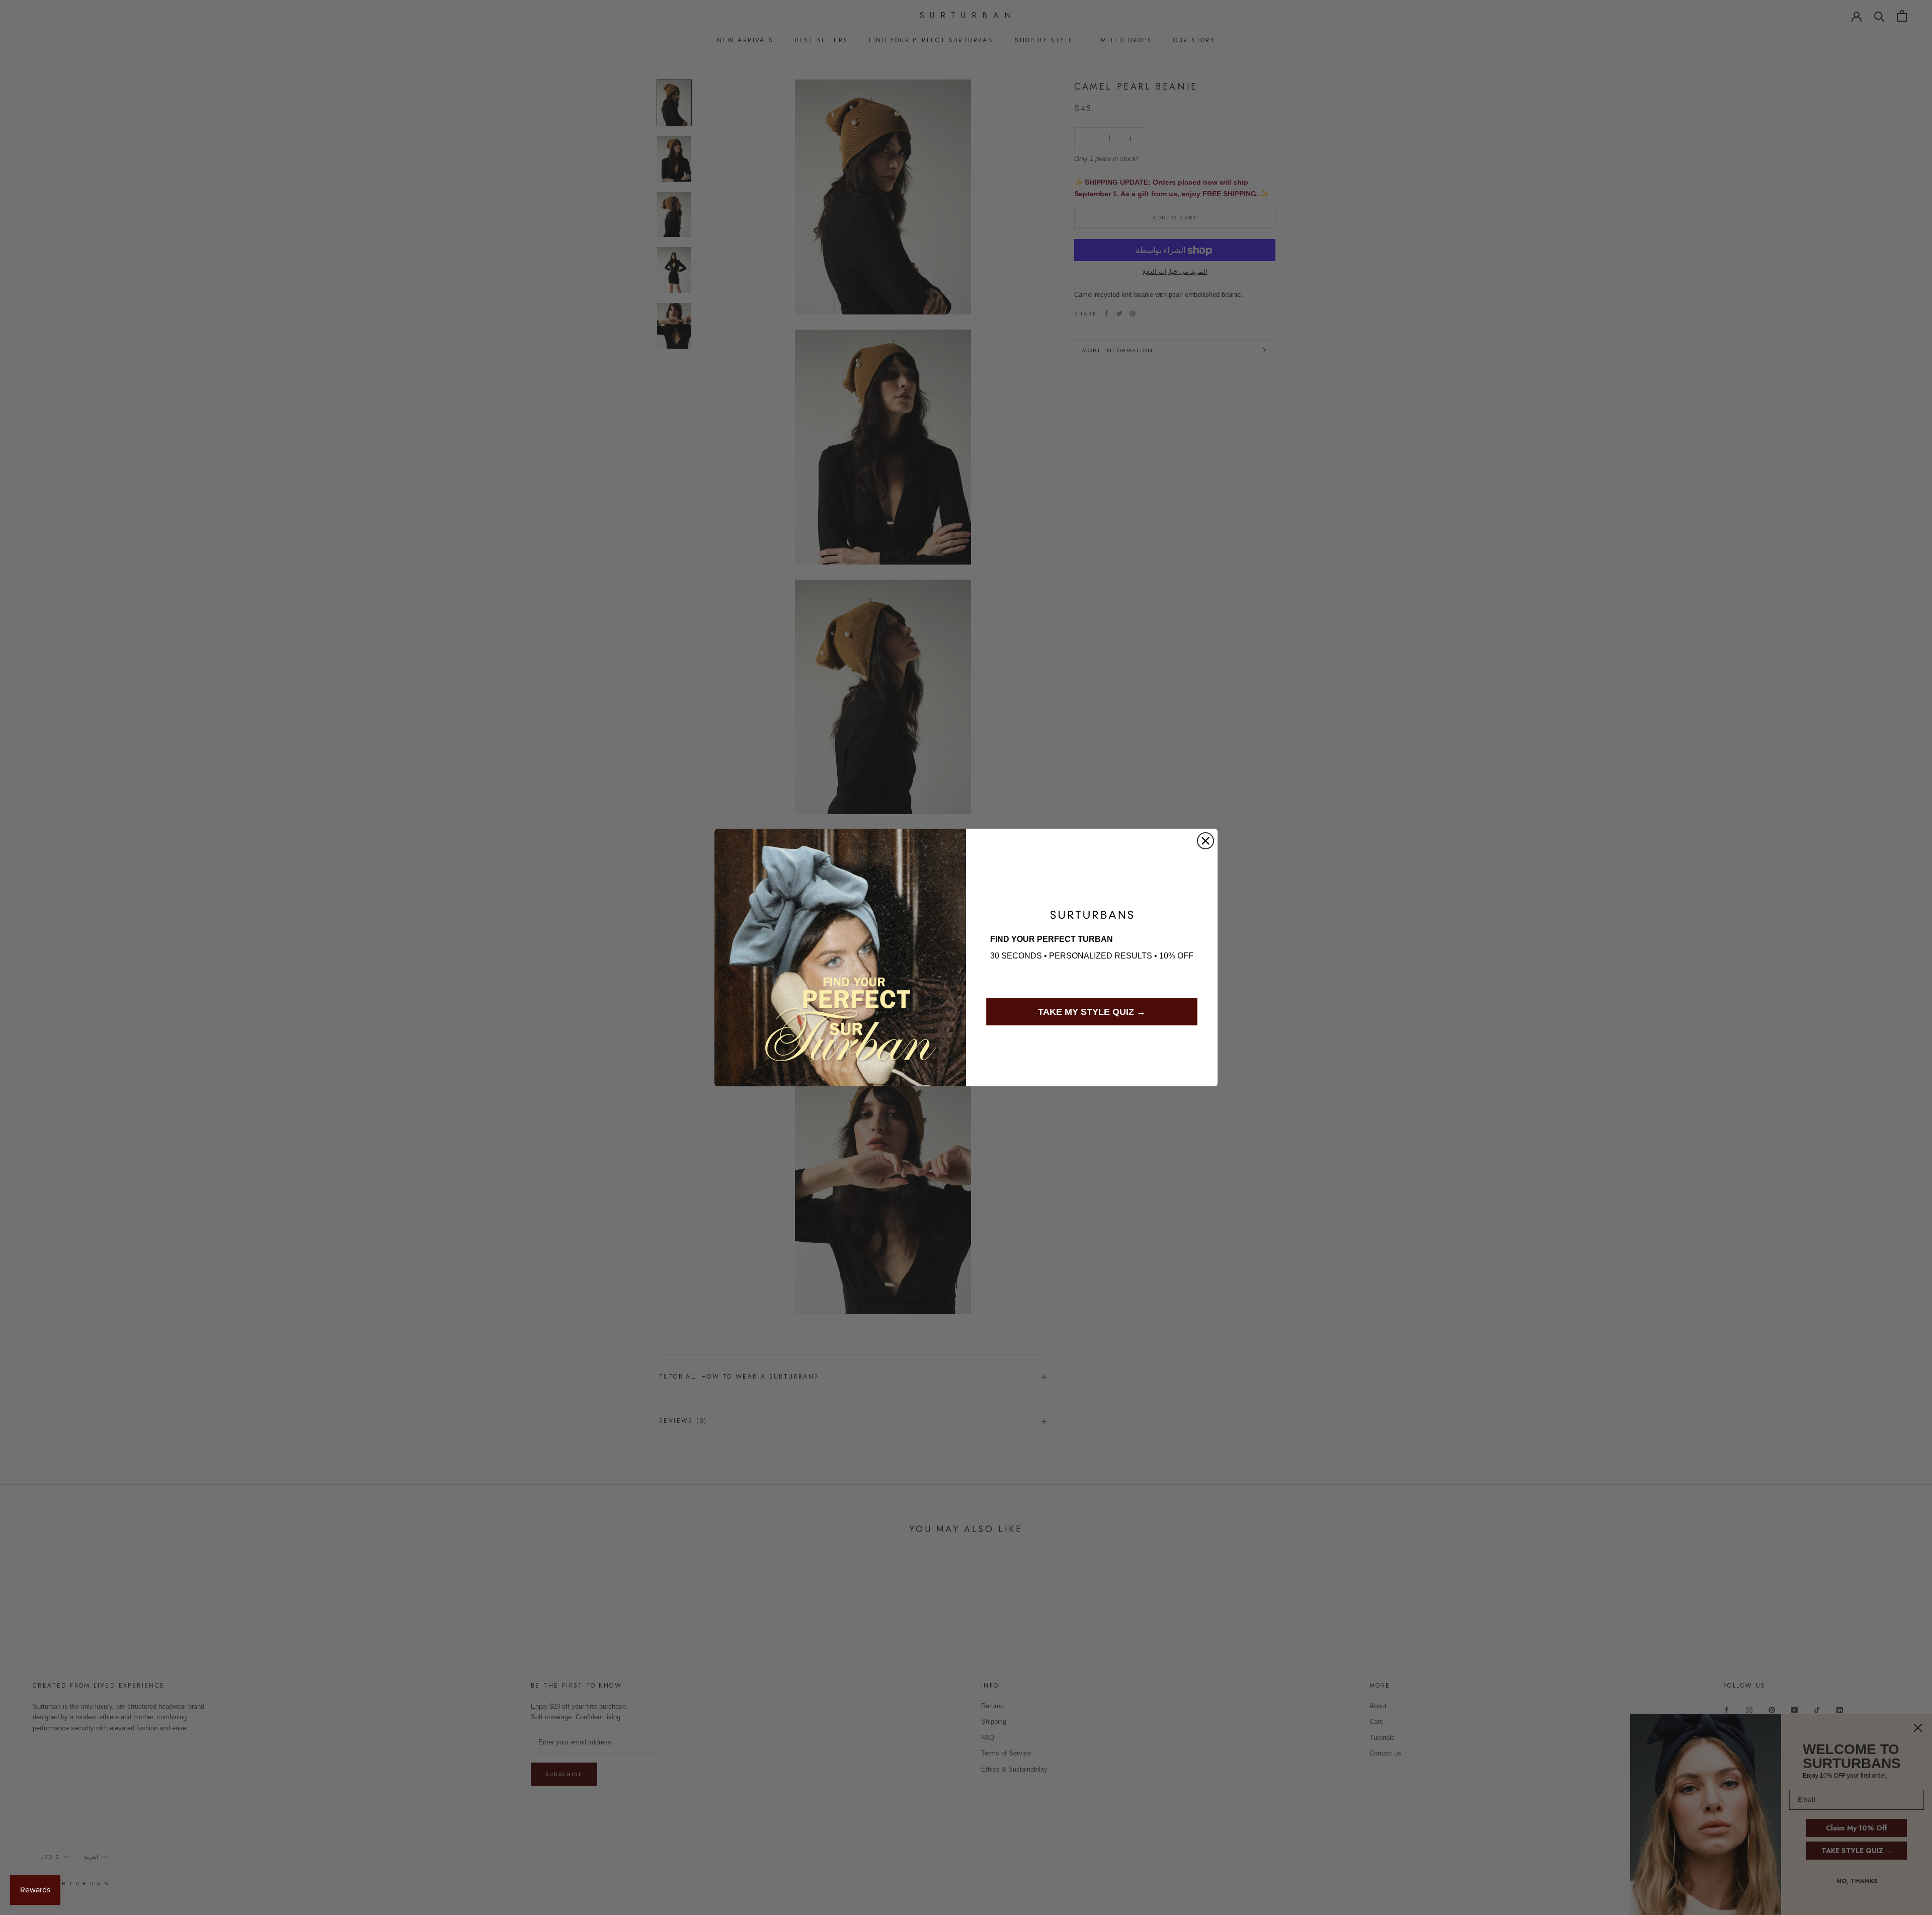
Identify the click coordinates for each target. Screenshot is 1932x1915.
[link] (1092, 915)
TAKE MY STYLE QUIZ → (1092, 1012)
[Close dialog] (1205, 841)
